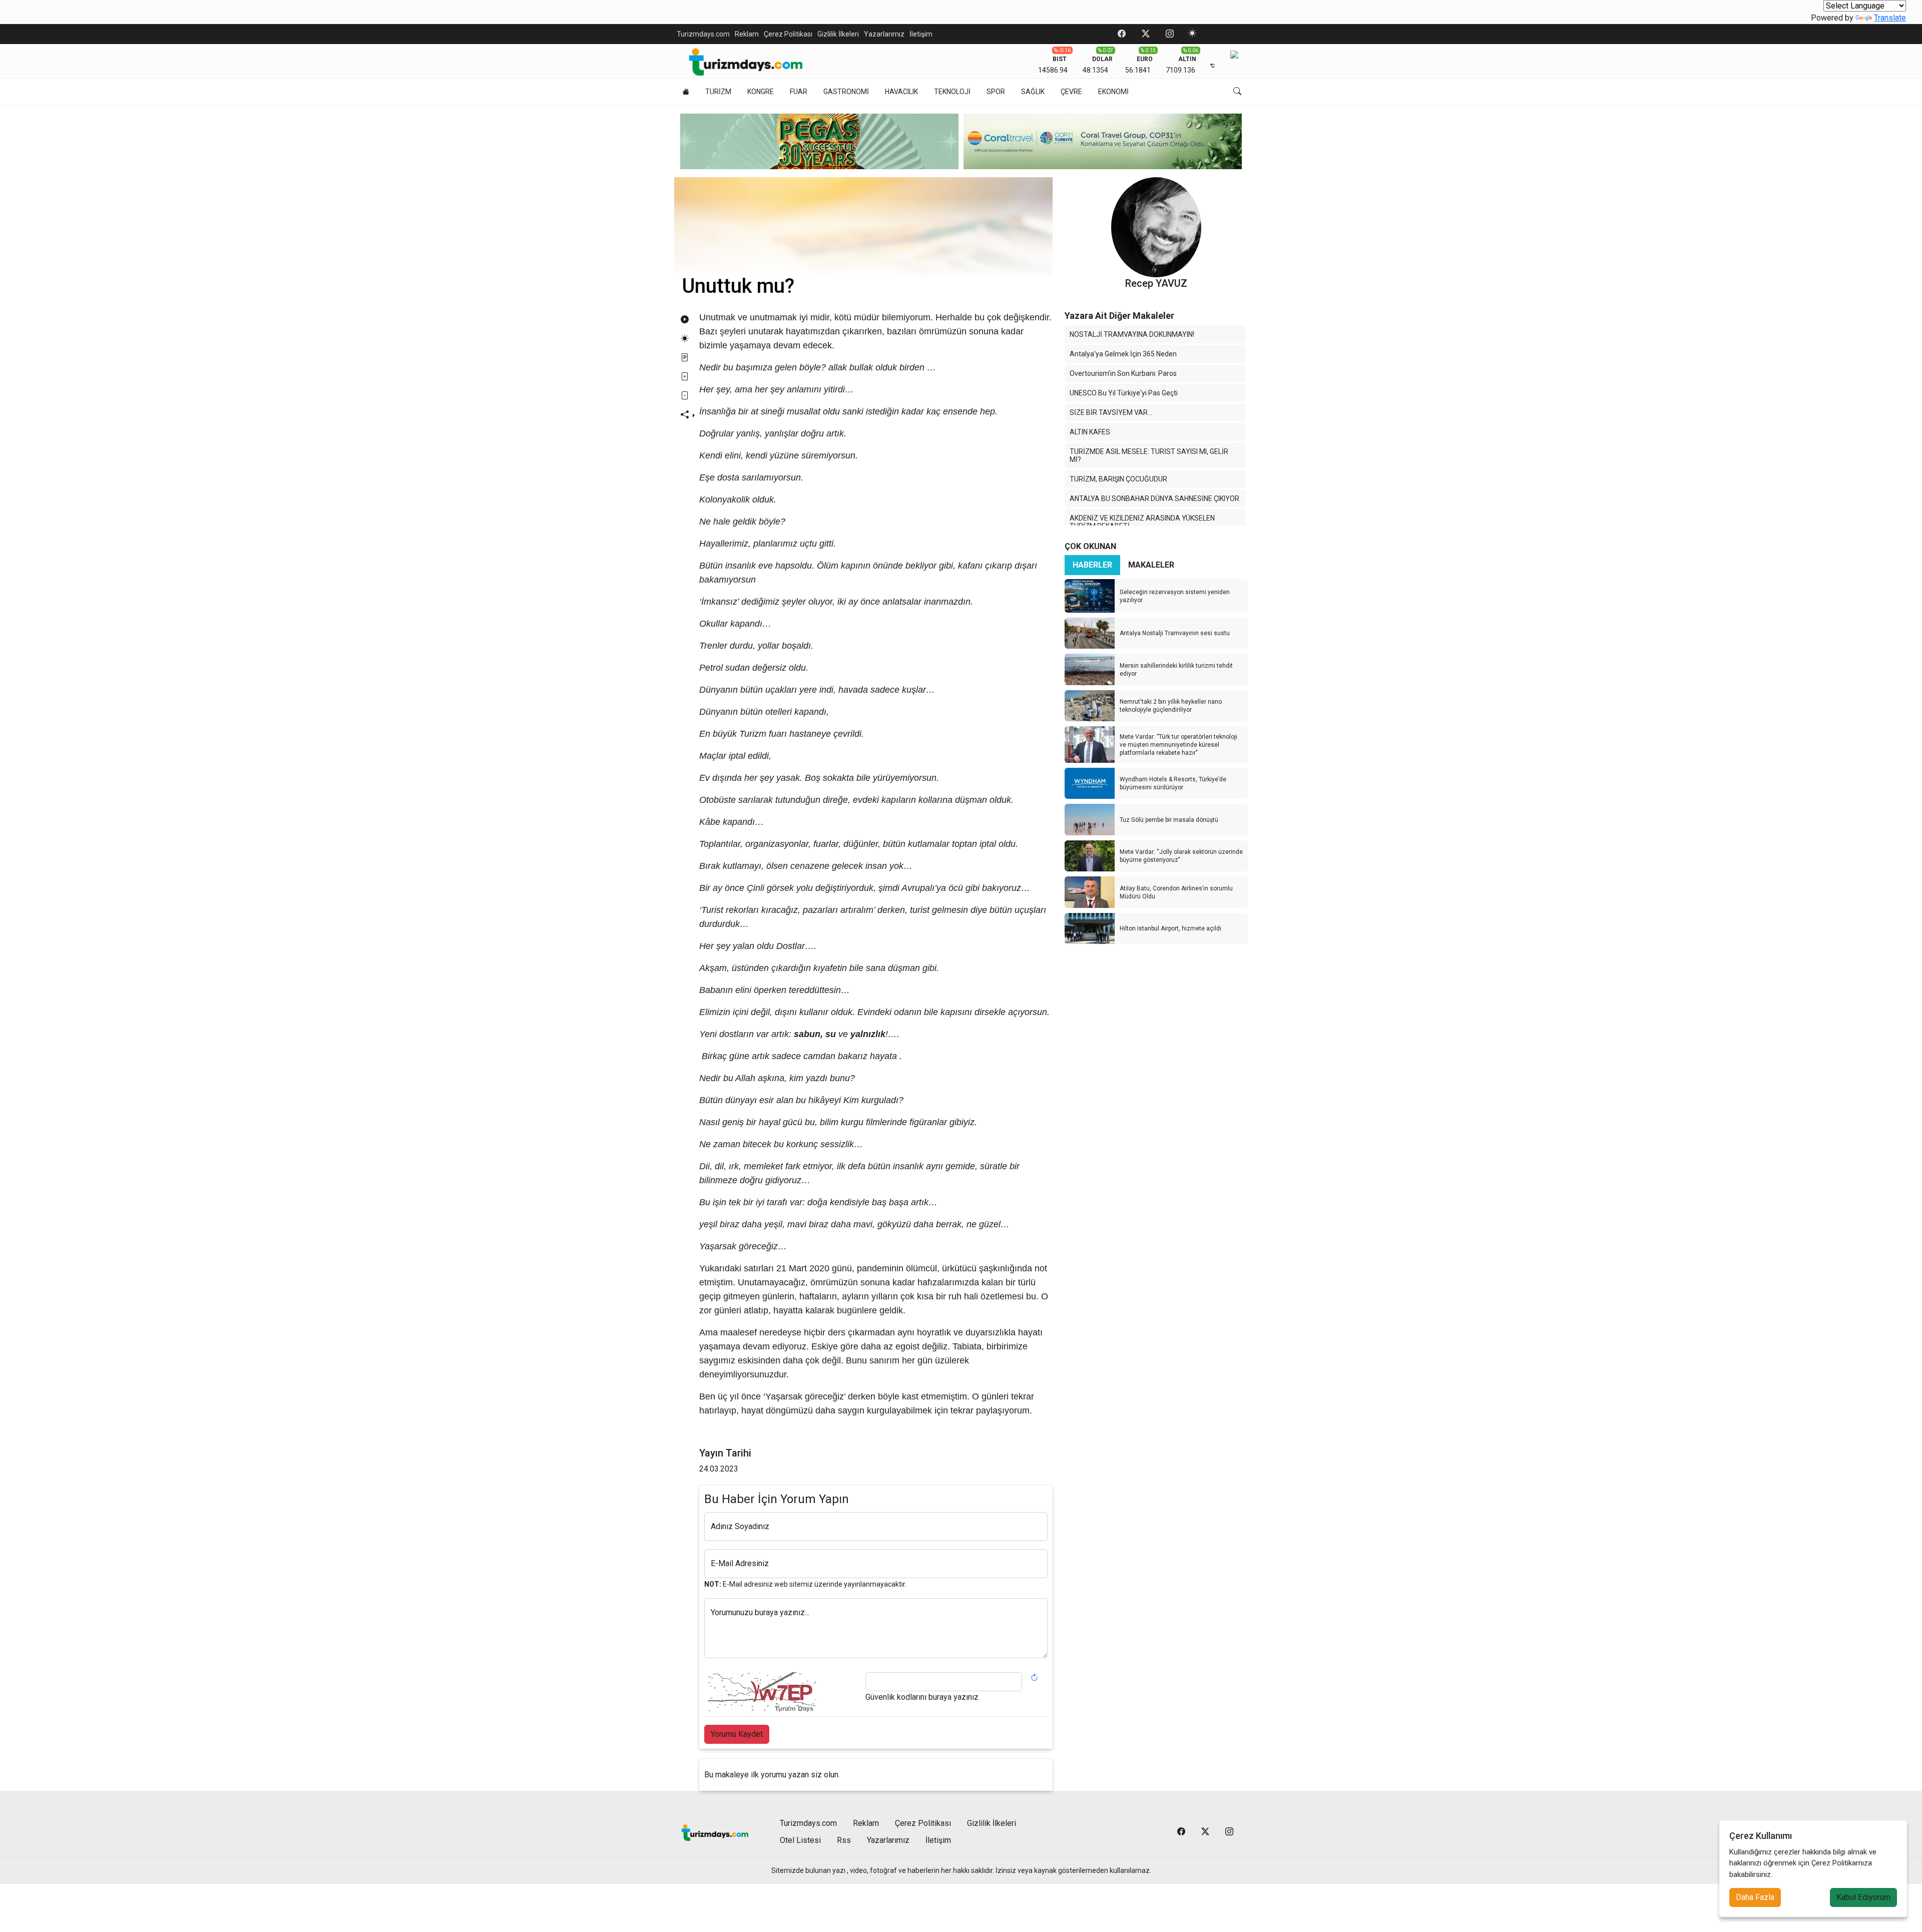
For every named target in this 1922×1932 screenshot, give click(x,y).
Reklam (747, 34)
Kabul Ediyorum (1863, 1897)
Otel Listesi (800, 1840)
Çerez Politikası (788, 34)
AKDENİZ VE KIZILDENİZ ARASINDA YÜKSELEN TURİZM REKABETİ (1142, 522)
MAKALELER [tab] (1151, 565)
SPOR (996, 92)
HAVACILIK (901, 92)
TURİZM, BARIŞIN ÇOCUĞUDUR (1118, 479)
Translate (1890, 18)
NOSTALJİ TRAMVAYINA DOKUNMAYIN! (1132, 334)
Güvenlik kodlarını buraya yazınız (922, 1697)
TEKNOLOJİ (952, 92)
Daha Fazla (1755, 1897)
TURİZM (718, 92)
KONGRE (761, 92)
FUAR (799, 92)
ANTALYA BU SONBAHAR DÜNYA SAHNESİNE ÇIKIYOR (1154, 499)
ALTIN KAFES (1090, 432)
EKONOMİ (1113, 92)
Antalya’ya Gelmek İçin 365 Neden (1123, 354)
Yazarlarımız (884, 34)
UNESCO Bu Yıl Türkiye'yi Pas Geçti (1124, 393)
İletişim (921, 34)
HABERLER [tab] (1092, 565)
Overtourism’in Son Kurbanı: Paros (1123, 373)
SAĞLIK (1033, 92)
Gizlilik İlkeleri (838, 34)
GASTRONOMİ (846, 92)
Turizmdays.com (703, 34)
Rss (844, 1840)
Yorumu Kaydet (737, 1734)
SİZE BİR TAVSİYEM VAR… (1111, 412)
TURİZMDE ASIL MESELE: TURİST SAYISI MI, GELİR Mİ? (1149, 455)
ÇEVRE (1071, 92)
